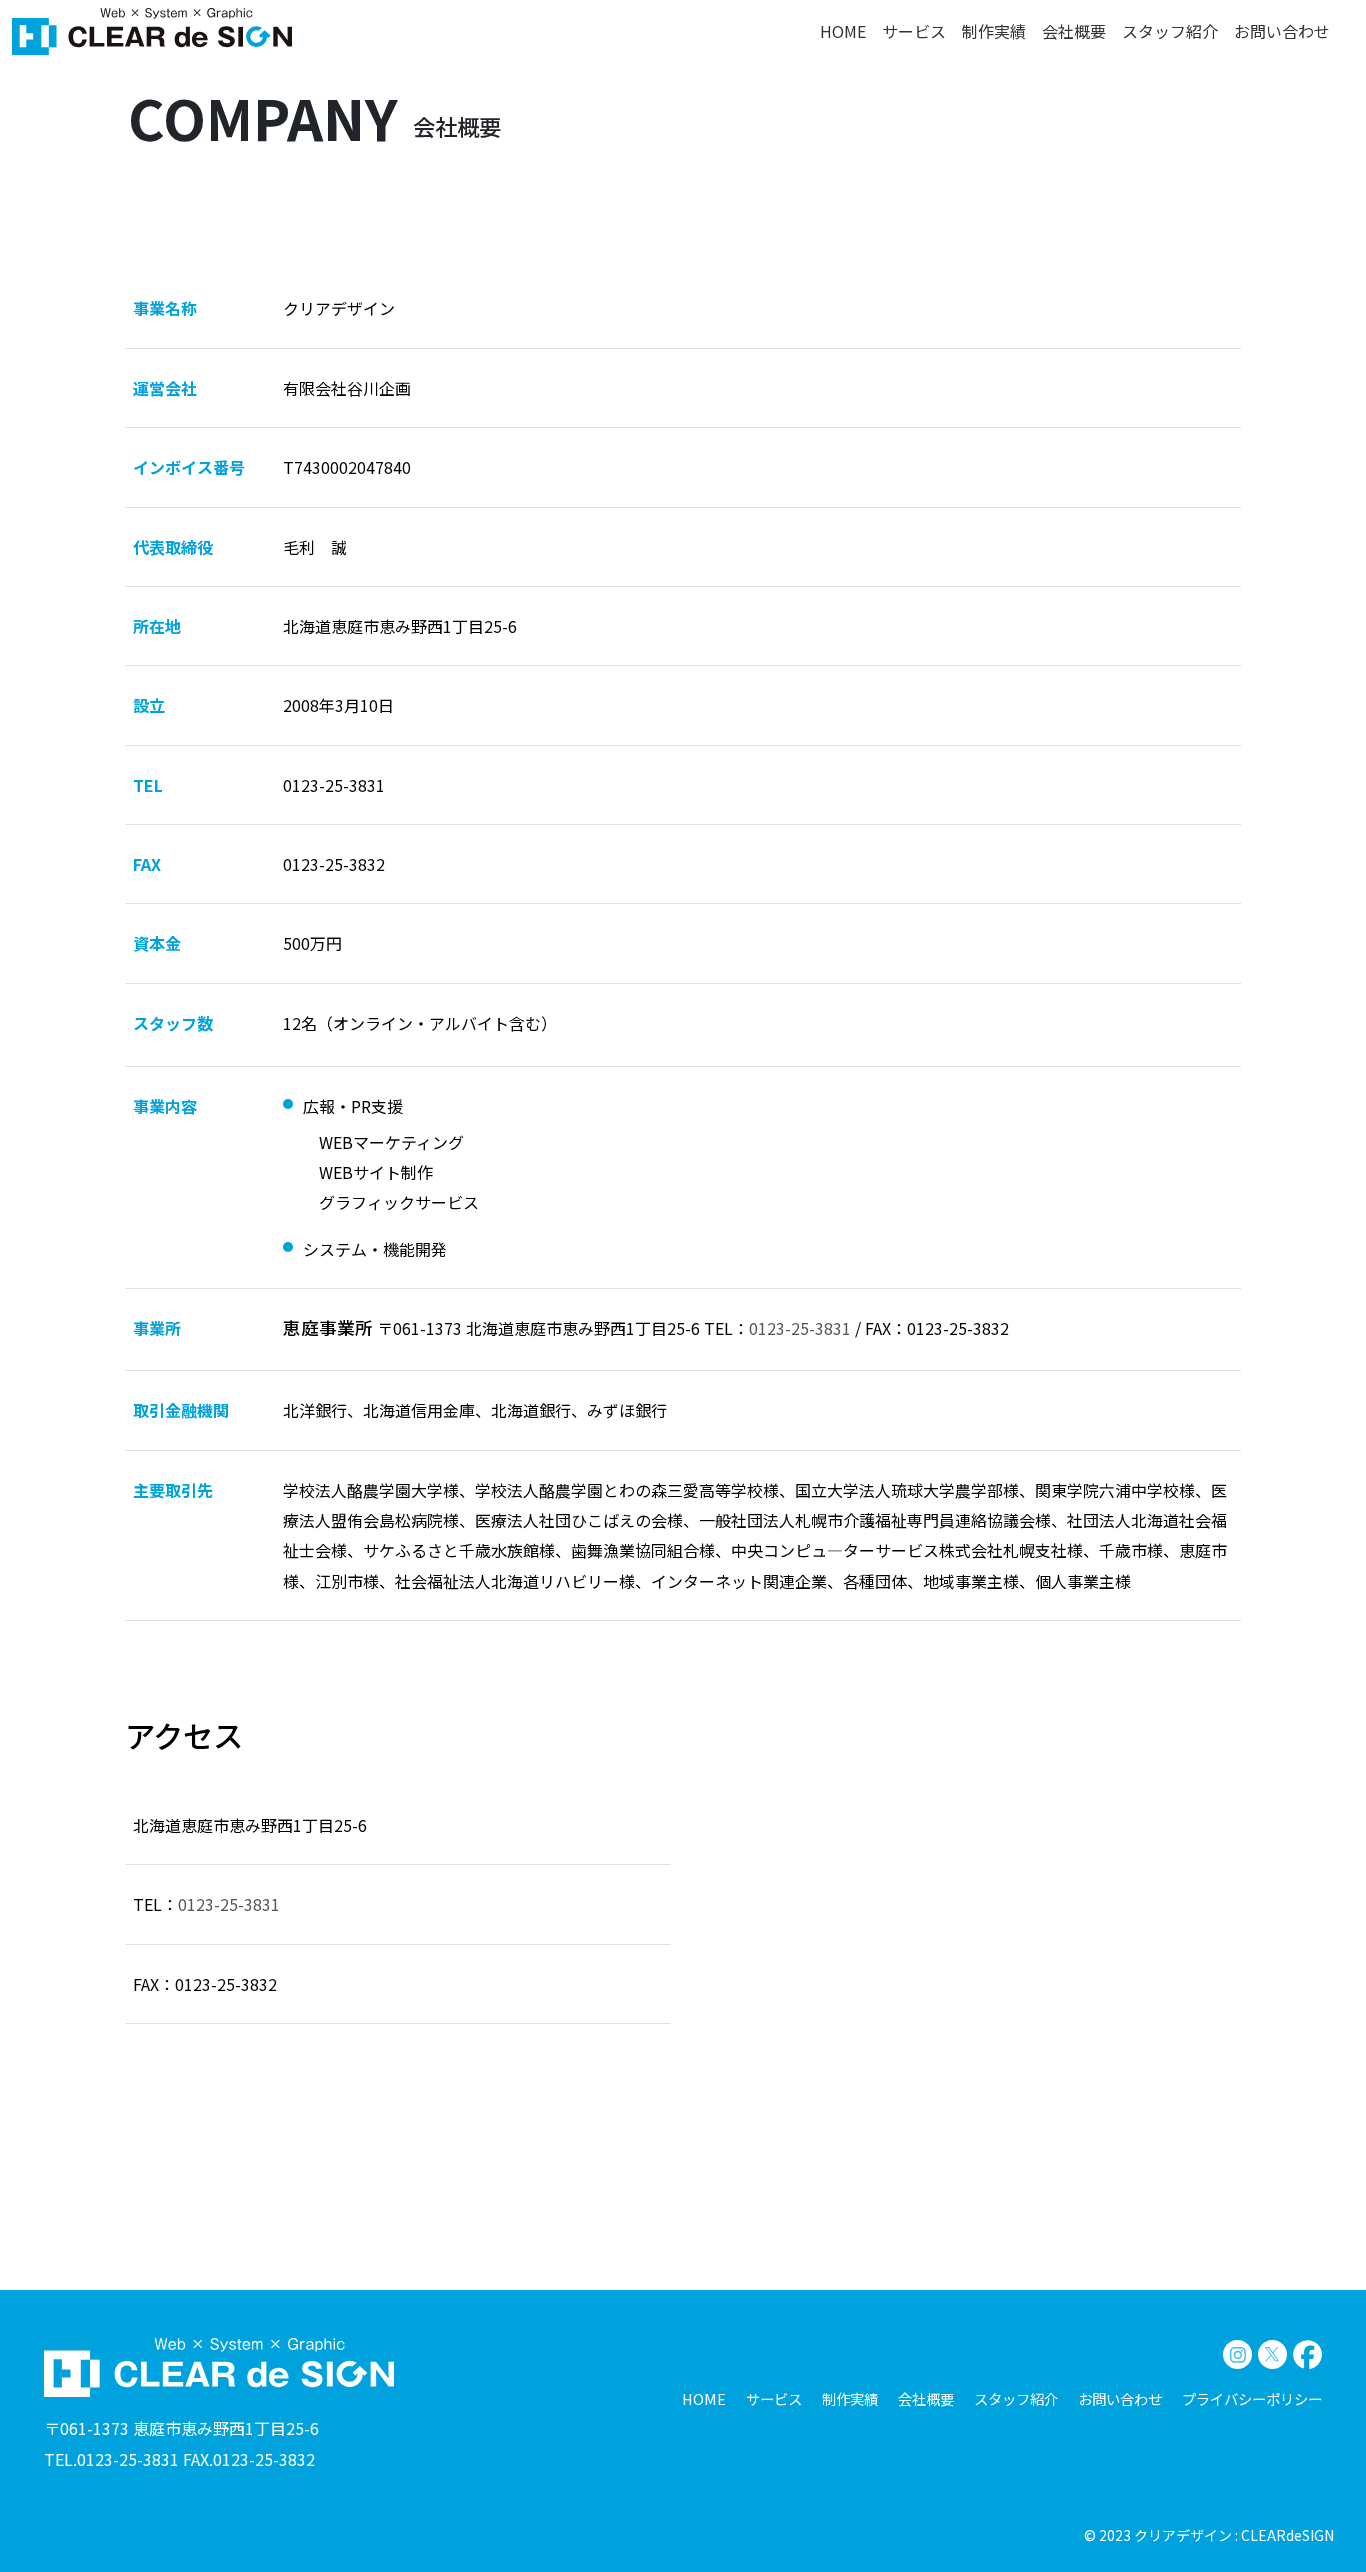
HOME (843, 31)
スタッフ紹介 (1170, 31)
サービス (914, 31)
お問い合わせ (1282, 31)
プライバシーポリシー (1252, 2398)
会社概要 (1074, 31)
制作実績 (994, 31)
